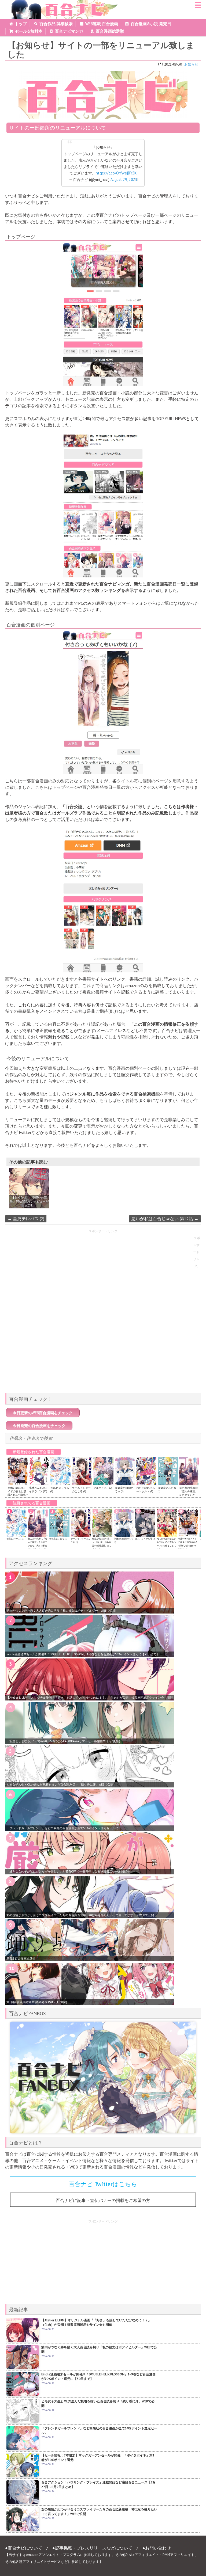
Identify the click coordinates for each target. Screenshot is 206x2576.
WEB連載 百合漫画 (102, 24)
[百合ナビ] (62, 3)
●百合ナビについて (24, 2548)
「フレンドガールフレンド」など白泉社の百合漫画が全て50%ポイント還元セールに (62, 1828)
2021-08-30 (173, 64)
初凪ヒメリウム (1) (15, 1539)
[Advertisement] (103, 1352)
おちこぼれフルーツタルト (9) (146, 1490)
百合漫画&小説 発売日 (151, 24)
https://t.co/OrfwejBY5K (116, 173)
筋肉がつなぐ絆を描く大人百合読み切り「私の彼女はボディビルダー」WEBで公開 (61, 1611)
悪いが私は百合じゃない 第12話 (165, 1219)
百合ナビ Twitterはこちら (103, 2184)
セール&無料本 (29, 31)
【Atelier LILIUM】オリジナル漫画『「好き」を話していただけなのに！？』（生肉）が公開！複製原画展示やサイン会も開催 (90, 1698)
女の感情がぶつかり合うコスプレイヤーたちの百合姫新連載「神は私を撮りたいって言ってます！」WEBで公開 (80, 1915)
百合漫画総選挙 (110, 31)
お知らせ (191, 64)
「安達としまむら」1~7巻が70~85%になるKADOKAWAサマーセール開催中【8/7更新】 (64, 1741)
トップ (21, 24)
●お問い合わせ (157, 2548)
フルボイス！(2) (103, 1488)
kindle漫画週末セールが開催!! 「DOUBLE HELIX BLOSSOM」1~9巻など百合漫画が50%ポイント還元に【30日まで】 (83, 1654)
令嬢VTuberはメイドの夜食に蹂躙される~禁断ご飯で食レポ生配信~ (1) (18, 1495)
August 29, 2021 (124, 179)
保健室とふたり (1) (58, 1539)
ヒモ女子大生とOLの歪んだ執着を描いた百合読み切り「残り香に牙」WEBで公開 (60, 1784)
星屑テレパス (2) (26, 1219)
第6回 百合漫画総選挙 (21, 1958)
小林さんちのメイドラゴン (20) (38, 1490)
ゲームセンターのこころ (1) (81, 1490)
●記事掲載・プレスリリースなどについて (92, 2548)
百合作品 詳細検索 (56, 24)
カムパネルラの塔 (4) (145, 1539)
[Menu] (198, 7)
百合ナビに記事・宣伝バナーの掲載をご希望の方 (103, 2200)
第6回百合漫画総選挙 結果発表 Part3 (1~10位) (37, 2002)
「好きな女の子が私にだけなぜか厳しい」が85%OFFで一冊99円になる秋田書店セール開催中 (68, 1871)
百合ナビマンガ (69, 31)
